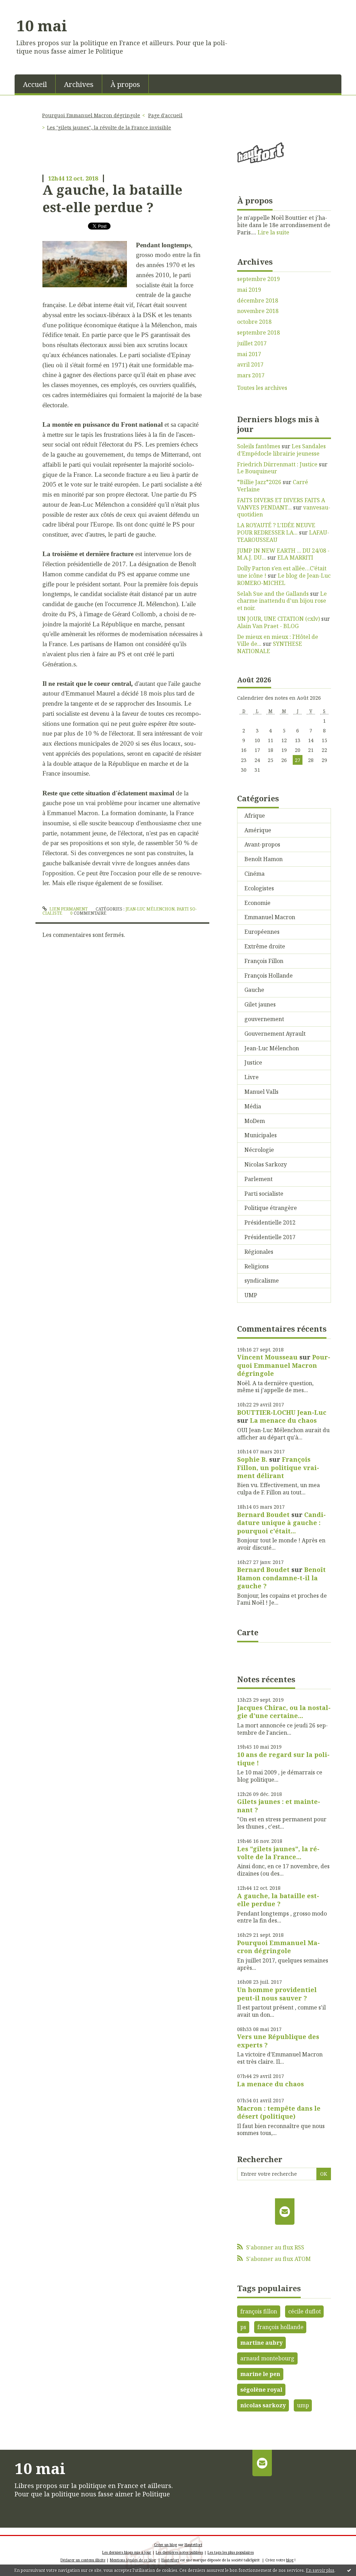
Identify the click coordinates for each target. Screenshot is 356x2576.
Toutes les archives (262, 388)
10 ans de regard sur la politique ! (283, 1759)
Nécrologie (259, 1150)
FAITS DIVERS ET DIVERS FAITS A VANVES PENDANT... (281, 504)
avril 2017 (250, 365)
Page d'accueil (165, 115)
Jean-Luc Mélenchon (150, 909)
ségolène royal (261, 2390)
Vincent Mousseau (267, 1357)
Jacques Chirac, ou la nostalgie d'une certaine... (284, 1712)
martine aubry (261, 2343)
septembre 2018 (258, 333)
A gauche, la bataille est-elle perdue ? (112, 198)
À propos (125, 84)
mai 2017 (249, 354)
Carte (248, 1632)
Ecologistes (259, 888)
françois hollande (280, 2327)
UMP (251, 1295)
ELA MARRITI (295, 557)
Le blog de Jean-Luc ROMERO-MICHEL (284, 579)
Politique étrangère (271, 1208)
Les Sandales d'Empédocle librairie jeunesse (281, 450)
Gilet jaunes (260, 1004)
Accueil (35, 84)
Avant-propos (262, 844)
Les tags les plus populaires (231, 2552)
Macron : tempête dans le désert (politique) (279, 2112)
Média (253, 1106)
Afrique (255, 816)
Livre (252, 1077)
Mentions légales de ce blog (133, 2560)
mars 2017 (251, 375)
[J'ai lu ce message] (349, 2570)
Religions (257, 1266)
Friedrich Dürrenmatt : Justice (277, 464)
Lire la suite (273, 232)
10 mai (42, 25)
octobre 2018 (254, 322)
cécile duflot (305, 2311)
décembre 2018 (258, 301)
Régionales (259, 1252)
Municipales (261, 1135)
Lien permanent (68, 909)
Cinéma (254, 874)
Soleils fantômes (259, 446)
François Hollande (269, 976)
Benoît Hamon (264, 859)
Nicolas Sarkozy (266, 1164)
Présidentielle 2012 (270, 1222)
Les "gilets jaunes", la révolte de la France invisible (109, 127)
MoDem (255, 1121)
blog (290, 2560)
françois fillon (259, 2311)
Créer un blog (165, 2545)
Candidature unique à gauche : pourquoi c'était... (281, 1523)
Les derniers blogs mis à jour (127, 2552)
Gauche (254, 990)
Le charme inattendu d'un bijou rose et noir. (282, 601)
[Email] (285, 2212)
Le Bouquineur (257, 471)
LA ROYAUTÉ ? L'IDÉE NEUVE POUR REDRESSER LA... (276, 529)
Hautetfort (193, 2545)
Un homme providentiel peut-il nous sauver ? (277, 1994)
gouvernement (264, 1019)
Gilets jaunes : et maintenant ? (279, 1805)
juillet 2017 (252, 343)
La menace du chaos (283, 1420)
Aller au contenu (26, 6)
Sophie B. (252, 1459)
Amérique (258, 830)
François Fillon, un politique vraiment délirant (278, 1467)
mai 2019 (249, 290)
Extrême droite (265, 946)
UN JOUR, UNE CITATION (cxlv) (278, 619)
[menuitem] (35, 84)
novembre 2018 (258, 311)
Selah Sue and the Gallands (273, 594)
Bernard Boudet (263, 1515)
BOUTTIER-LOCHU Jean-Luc (282, 1412)
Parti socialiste (264, 1194)
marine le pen (260, 2374)
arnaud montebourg (267, 2358)
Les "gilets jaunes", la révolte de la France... (278, 1853)
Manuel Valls (261, 1092)
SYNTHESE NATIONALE (270, 647)
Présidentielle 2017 (270, 1237)
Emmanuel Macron (270, 917)
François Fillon (264, 961)
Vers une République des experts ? (278, 2041)
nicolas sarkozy (263, 2405)
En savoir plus (320, 2570)
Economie (257, 903)
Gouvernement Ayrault (275, 1034)
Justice (253, 1062)
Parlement (258, 1179)
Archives (79, 84)
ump (303, 2405)
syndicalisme (262, 1281)
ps (243, 2327)
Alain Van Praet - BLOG (268, 626)
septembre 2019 (258, 279)
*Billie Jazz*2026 (259, 482)
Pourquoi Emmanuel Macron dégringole (91, 115)
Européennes (262, 932)
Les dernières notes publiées (179, 2552)
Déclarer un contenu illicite (83, 2560)
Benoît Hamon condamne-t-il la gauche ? (281, 1578)
